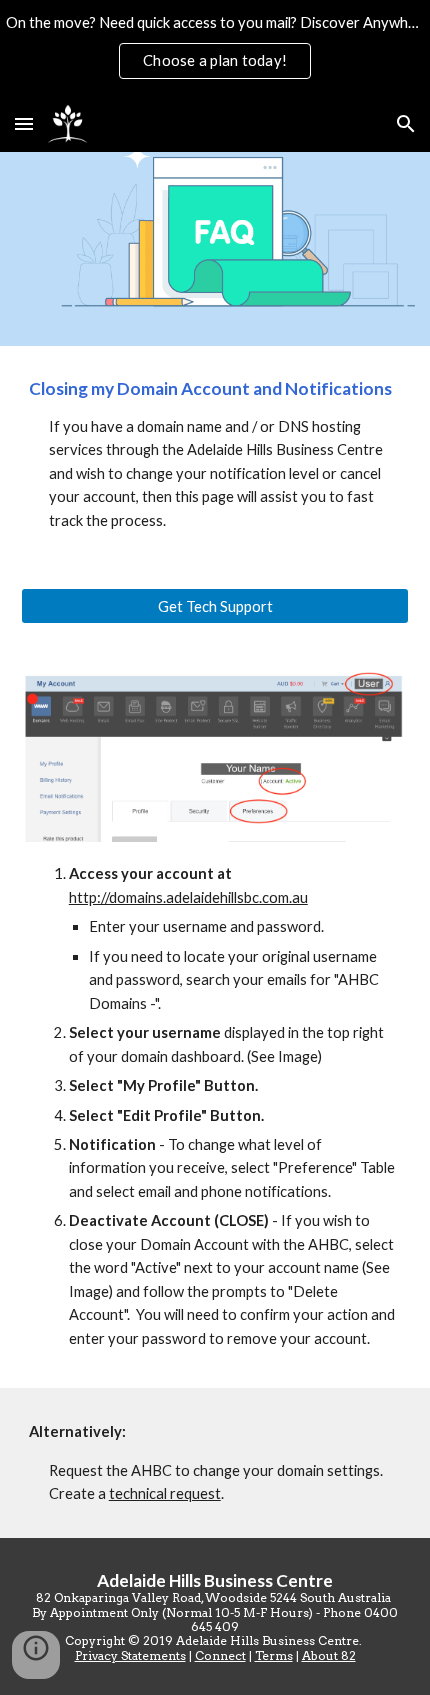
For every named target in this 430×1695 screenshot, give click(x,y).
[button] (24, 123)
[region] (215, 48)
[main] (215, 455)
